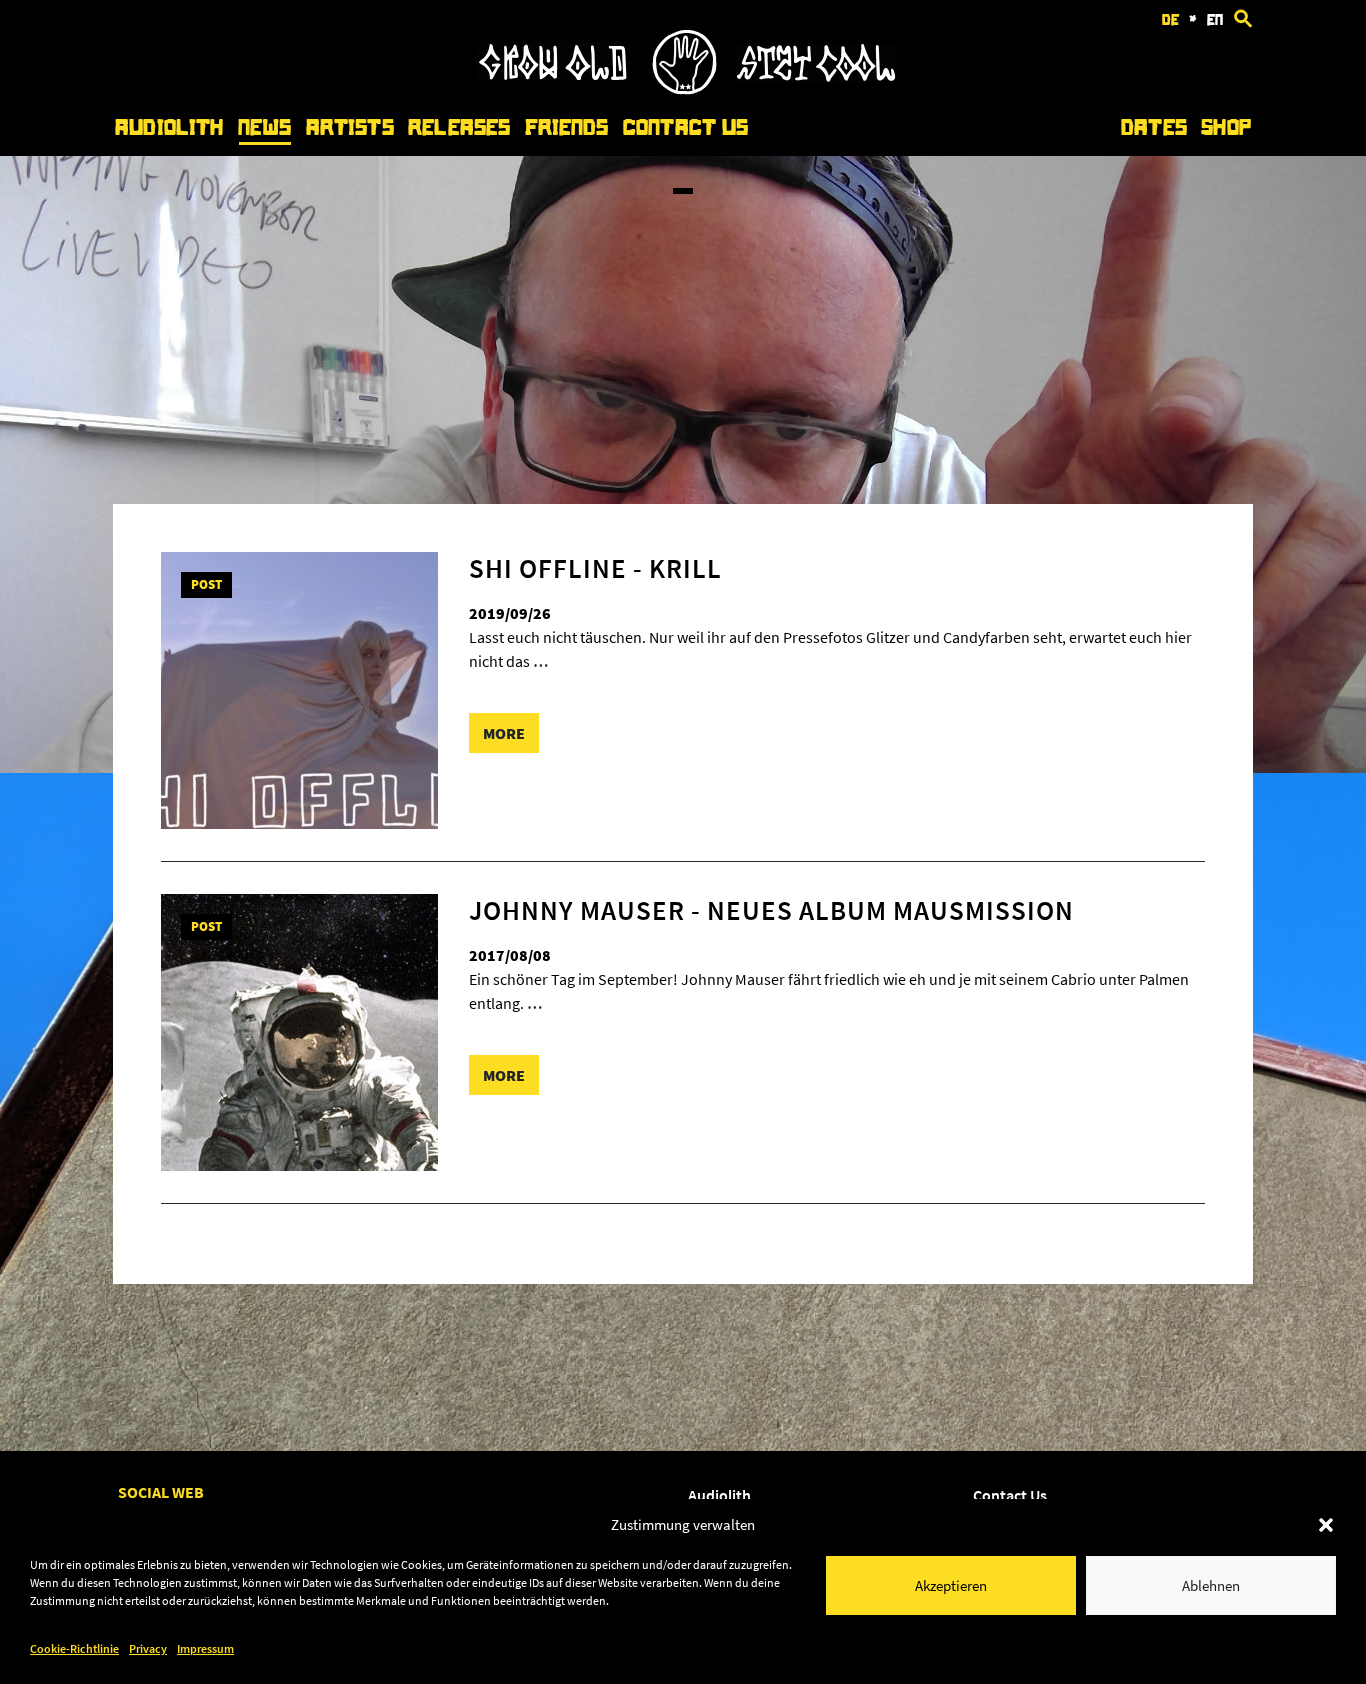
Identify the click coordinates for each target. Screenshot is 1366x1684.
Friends (567, 127)
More (504, 733)
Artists (350, 127)
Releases (459, 127)
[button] (1326, 1525)
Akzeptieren (951, 1585)
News (265, 127)
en (1215, 20)
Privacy (148, 1648)
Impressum (205, 1648)
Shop (1226, 127)
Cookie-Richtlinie (74, 1648)
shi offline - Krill (595, 568)
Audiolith (169, 127)
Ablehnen (1211, 1585)
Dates (1154, 127)
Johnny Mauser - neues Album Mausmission (771, 910)
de (1170, 20)
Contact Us (685, 127)
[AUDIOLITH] (686, 89)
